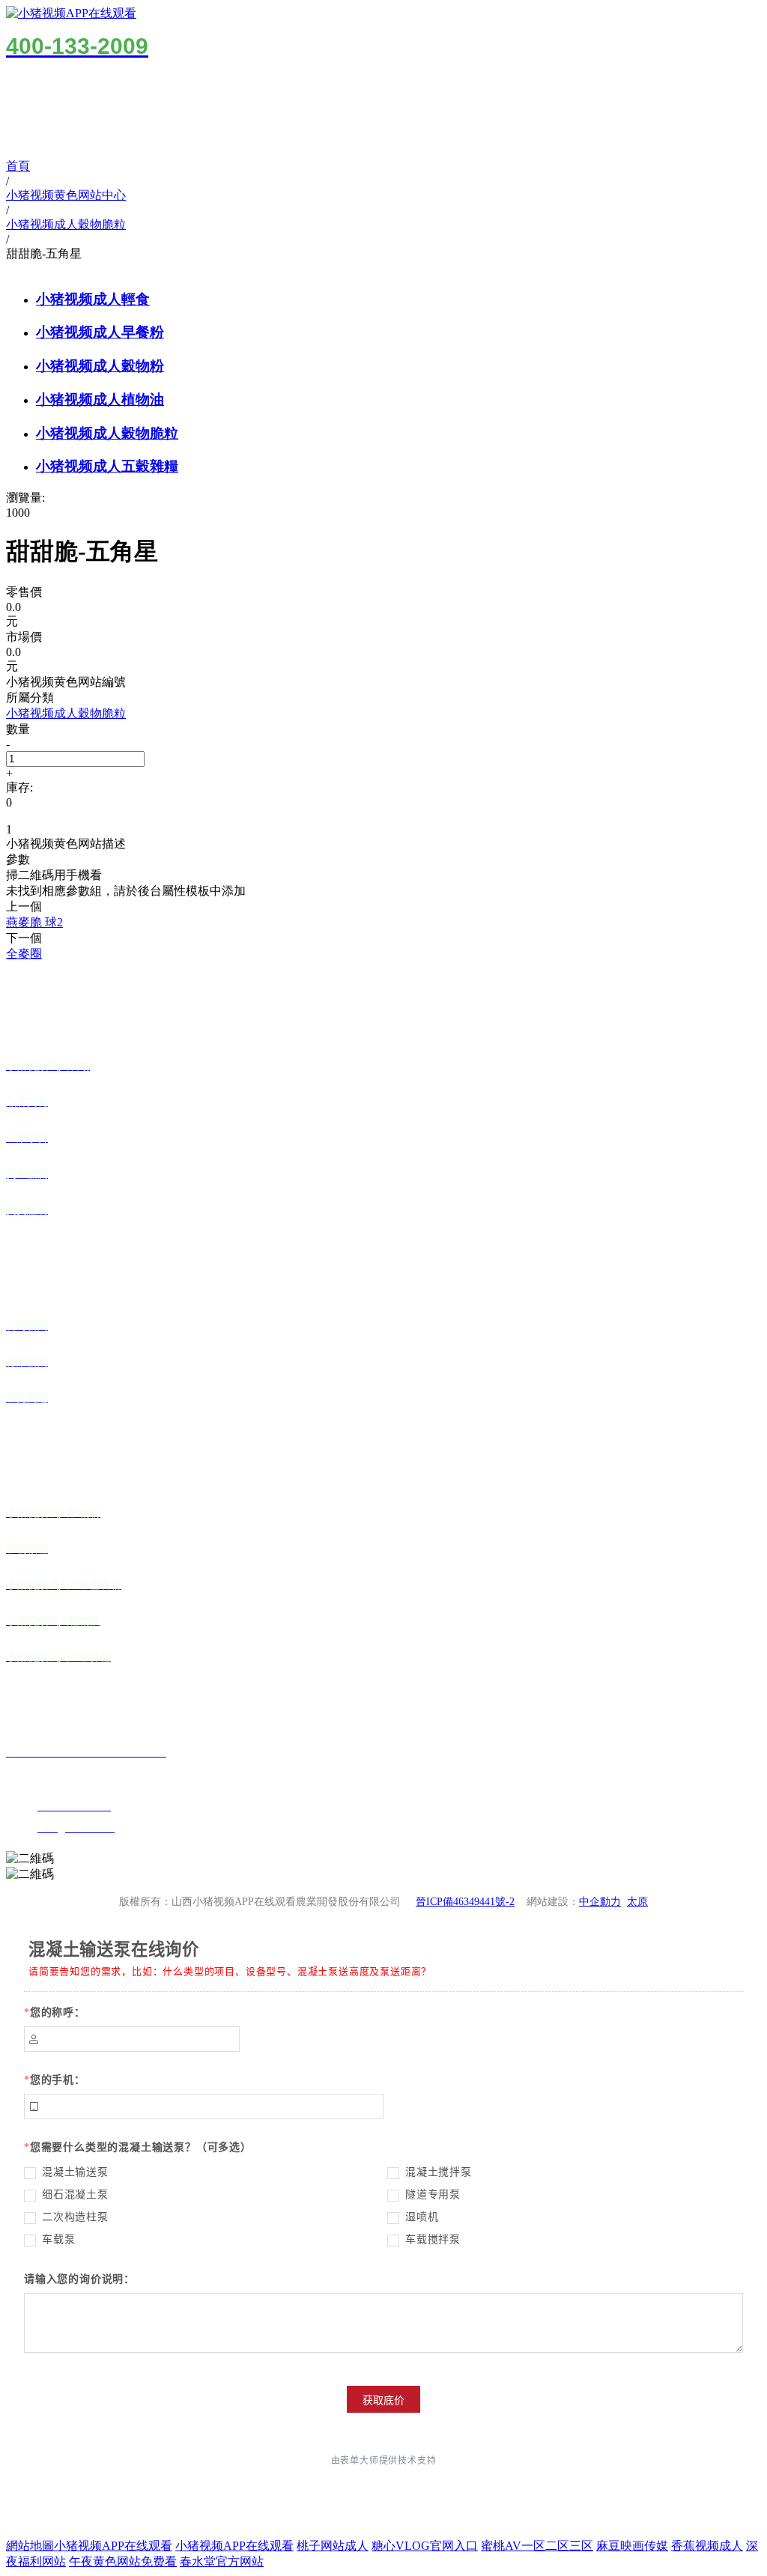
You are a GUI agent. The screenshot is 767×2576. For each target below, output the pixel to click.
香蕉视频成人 (707, 2546)
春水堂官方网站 (222, 2561)
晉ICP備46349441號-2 (465, 1902)
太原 (637, 1902)
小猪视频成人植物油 (100, 400)
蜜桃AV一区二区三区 (537, 2546)
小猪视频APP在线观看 (113, 2546)
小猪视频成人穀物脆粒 (107, 433)
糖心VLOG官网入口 (425, 2546)
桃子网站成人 (333, 2546)
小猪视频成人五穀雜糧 (107, 466)
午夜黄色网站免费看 (123, 2561)
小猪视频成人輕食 (93, 299)
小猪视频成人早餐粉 (100, 332)
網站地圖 (30, 2546)
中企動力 (600, 1902)
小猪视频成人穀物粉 (100, 366)
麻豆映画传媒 (632, 2546)
